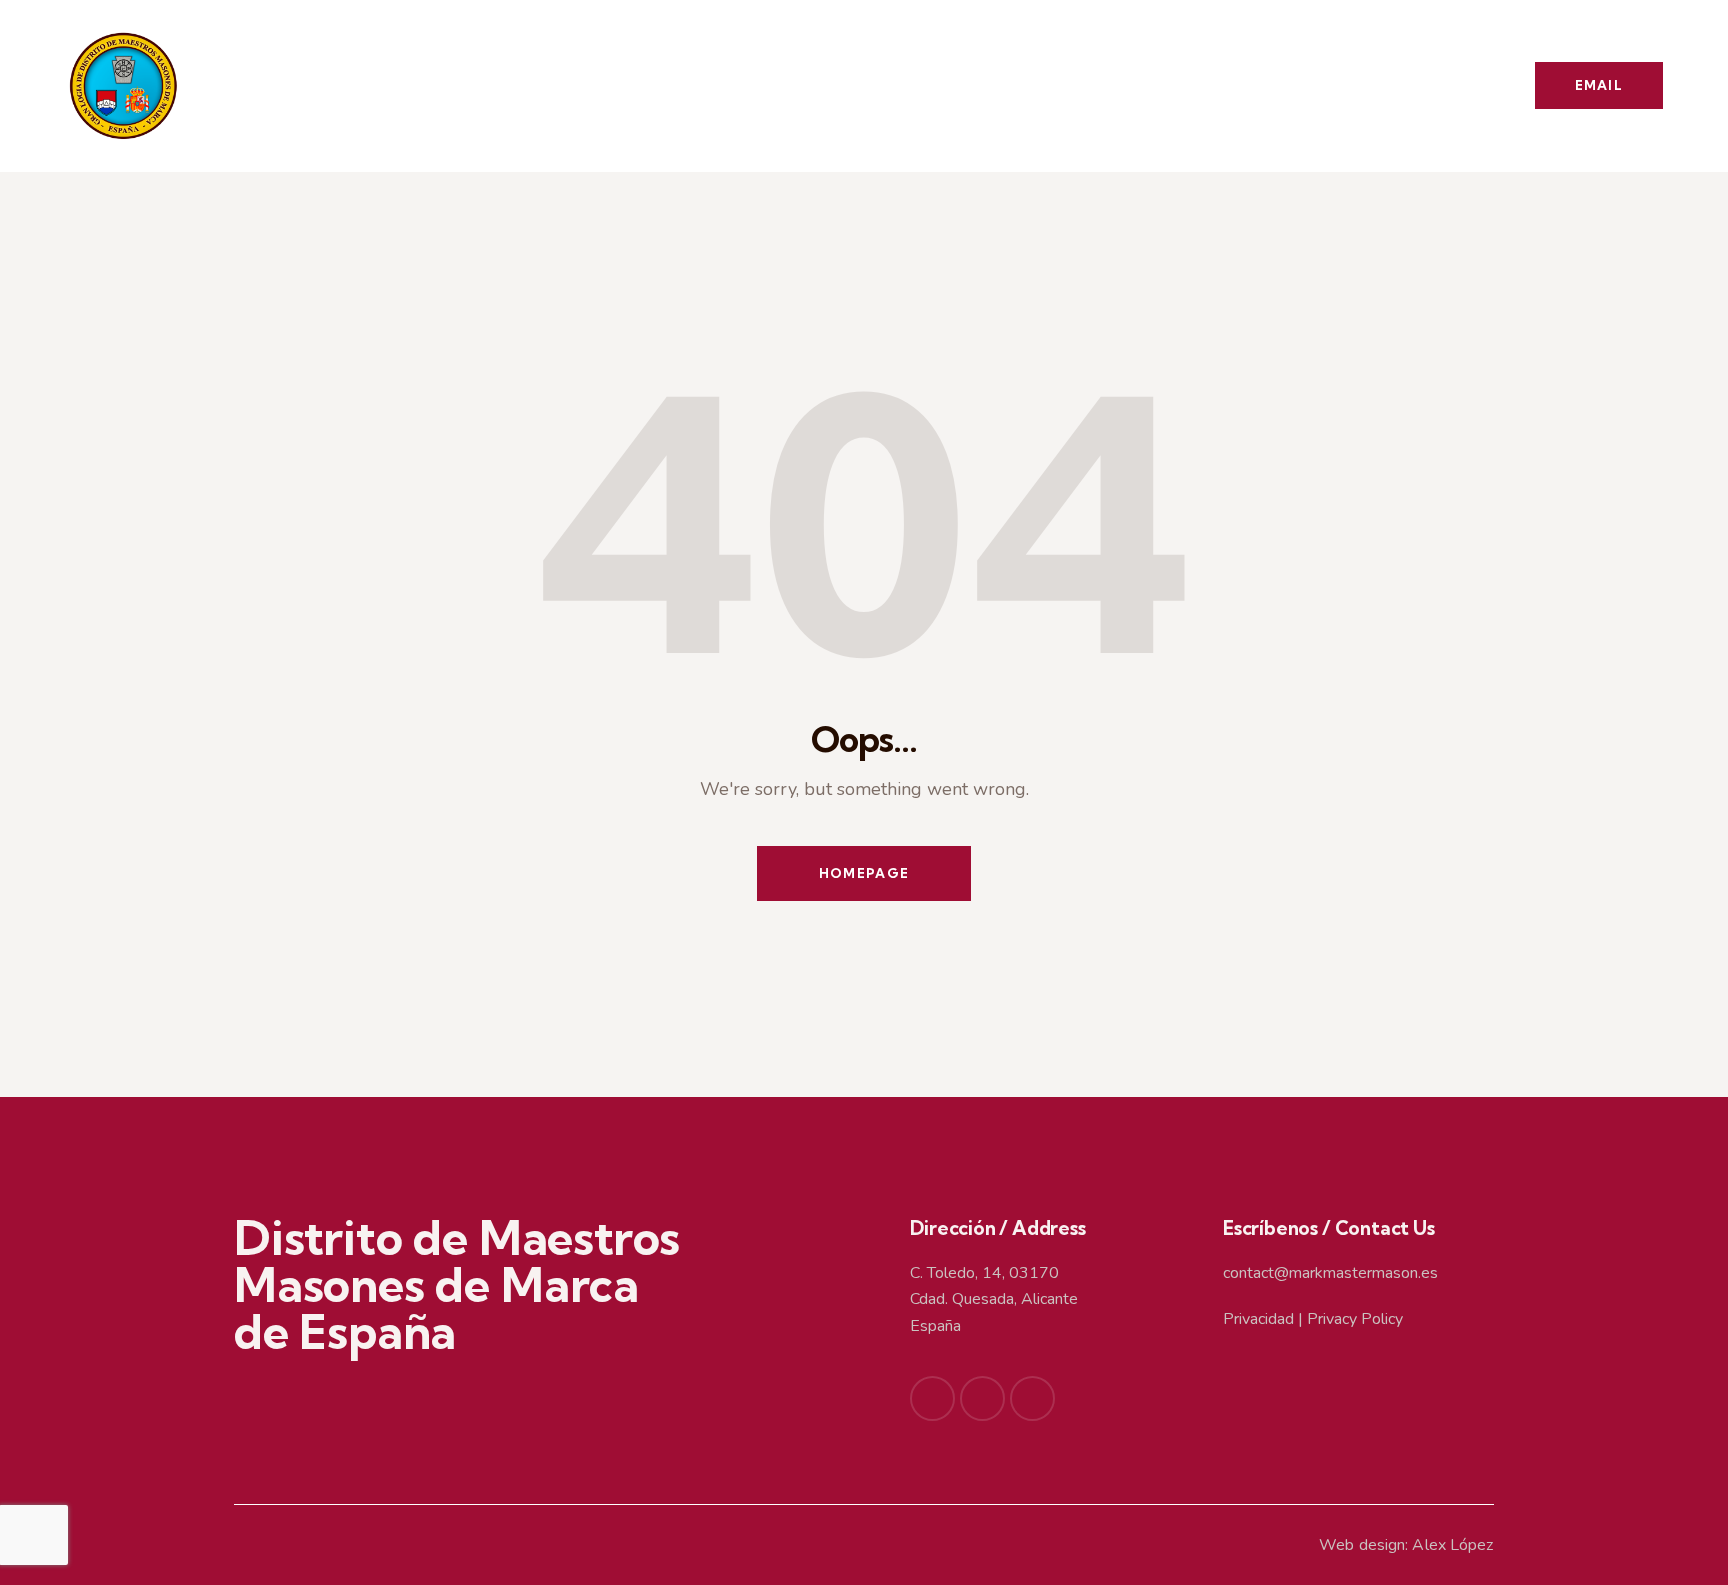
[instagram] (1032, 1398)
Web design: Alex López (1406, 1545)
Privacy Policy (1355, 1319)
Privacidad (1258, 1319)
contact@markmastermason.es (1330, 1273)
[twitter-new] (982, 1398)
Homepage (864, 873)
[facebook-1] (932, 1398)
